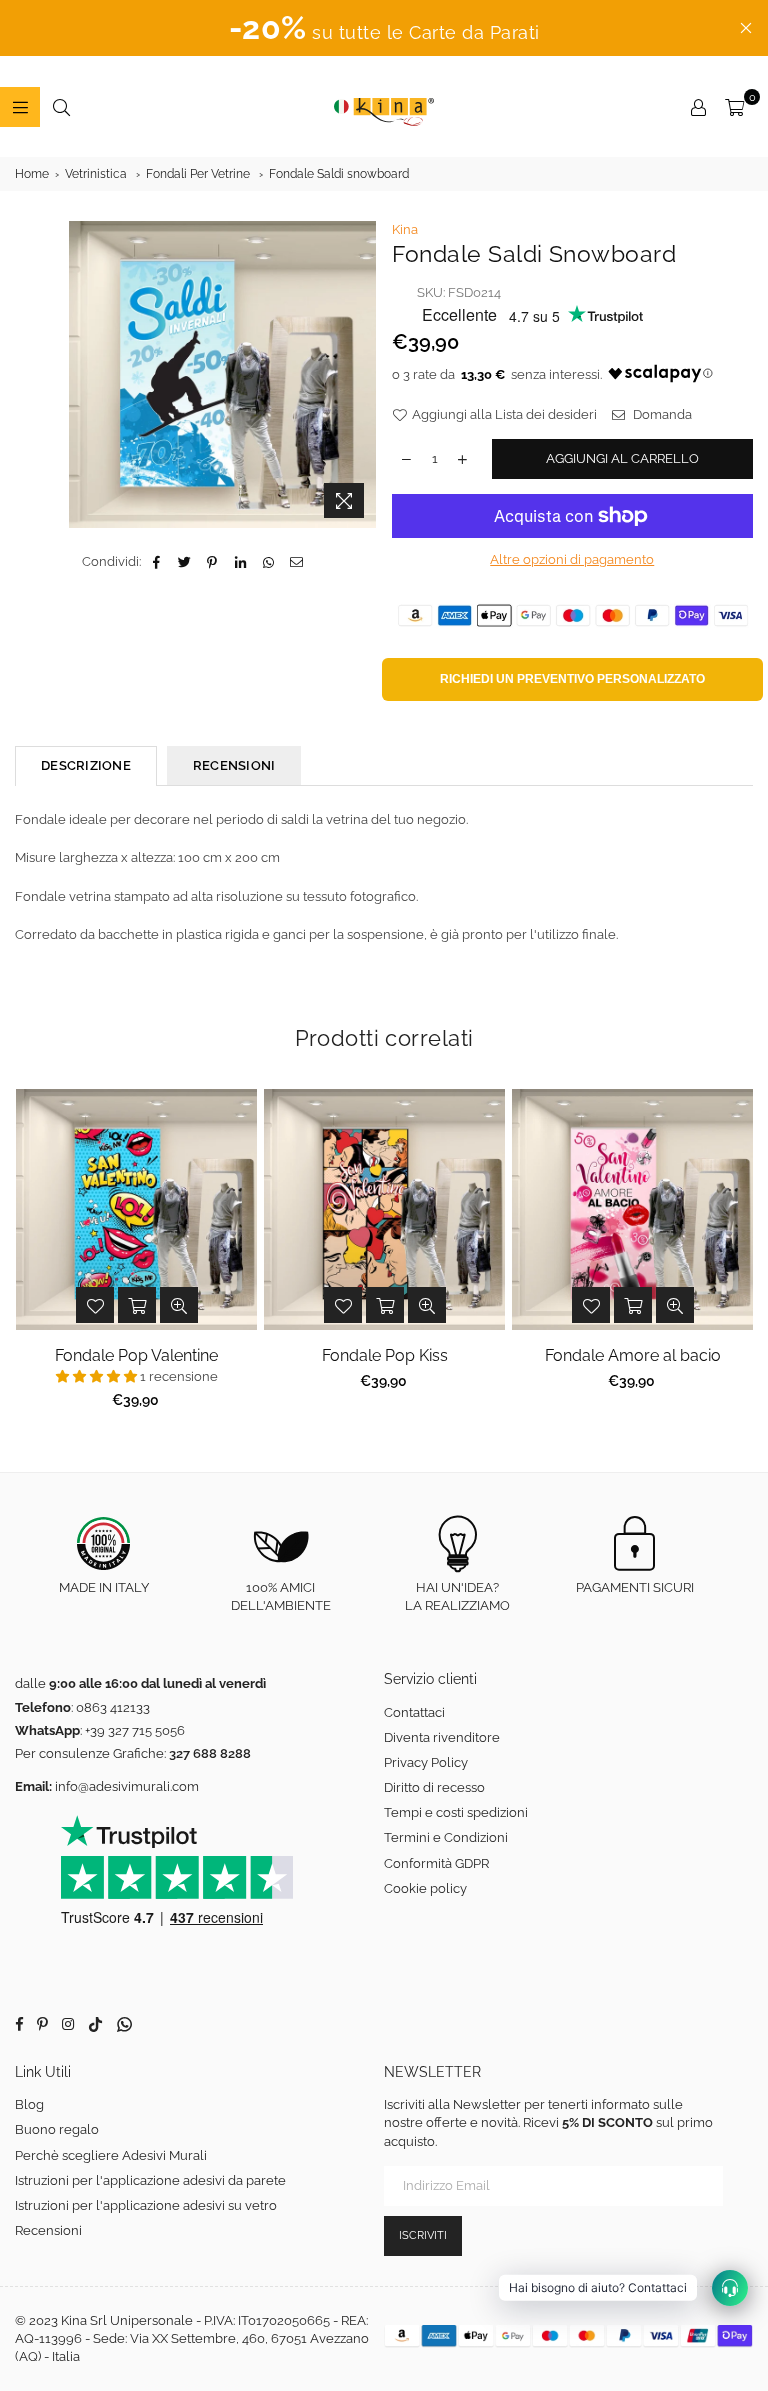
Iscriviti (423, 2235)
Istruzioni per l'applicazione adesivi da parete (150, 2180)
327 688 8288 (210, 1753)
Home (32, 174)
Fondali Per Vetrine (198, 174)
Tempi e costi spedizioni (456, 1812)
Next (738, 1254)
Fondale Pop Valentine (136, 1355)
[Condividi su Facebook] (156, 562)
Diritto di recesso (434, 1787)
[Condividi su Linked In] (240, 562)
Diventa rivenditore (442, 1737)
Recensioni (48, 2230)
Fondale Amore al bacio (633, 1355)
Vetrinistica (96, 174)
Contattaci (414, 1712)
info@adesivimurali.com (127, 1786)
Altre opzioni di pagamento (572, 559)
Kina (405, 229)
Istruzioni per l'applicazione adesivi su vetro (146, 2205)
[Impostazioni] (698, 107)
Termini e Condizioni (446, 1837)
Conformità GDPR (436, 1863)
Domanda (661, 414)
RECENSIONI (234, 765)
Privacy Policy (426, 1762)
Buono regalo (57, 2129)
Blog (29, 2104)
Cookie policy (425, 1888)
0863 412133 (113, 1707)
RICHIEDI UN (572, 679)
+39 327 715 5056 (135, 1730)
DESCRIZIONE (86, 765)
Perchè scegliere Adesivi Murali (111, 2155)
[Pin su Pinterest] (212, 562)
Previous (30, 1254)
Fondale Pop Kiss (385, 1355)
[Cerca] (61, 107)
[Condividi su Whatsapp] (268, 562)
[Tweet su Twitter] (184, 562)
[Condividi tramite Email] (296, 562)
